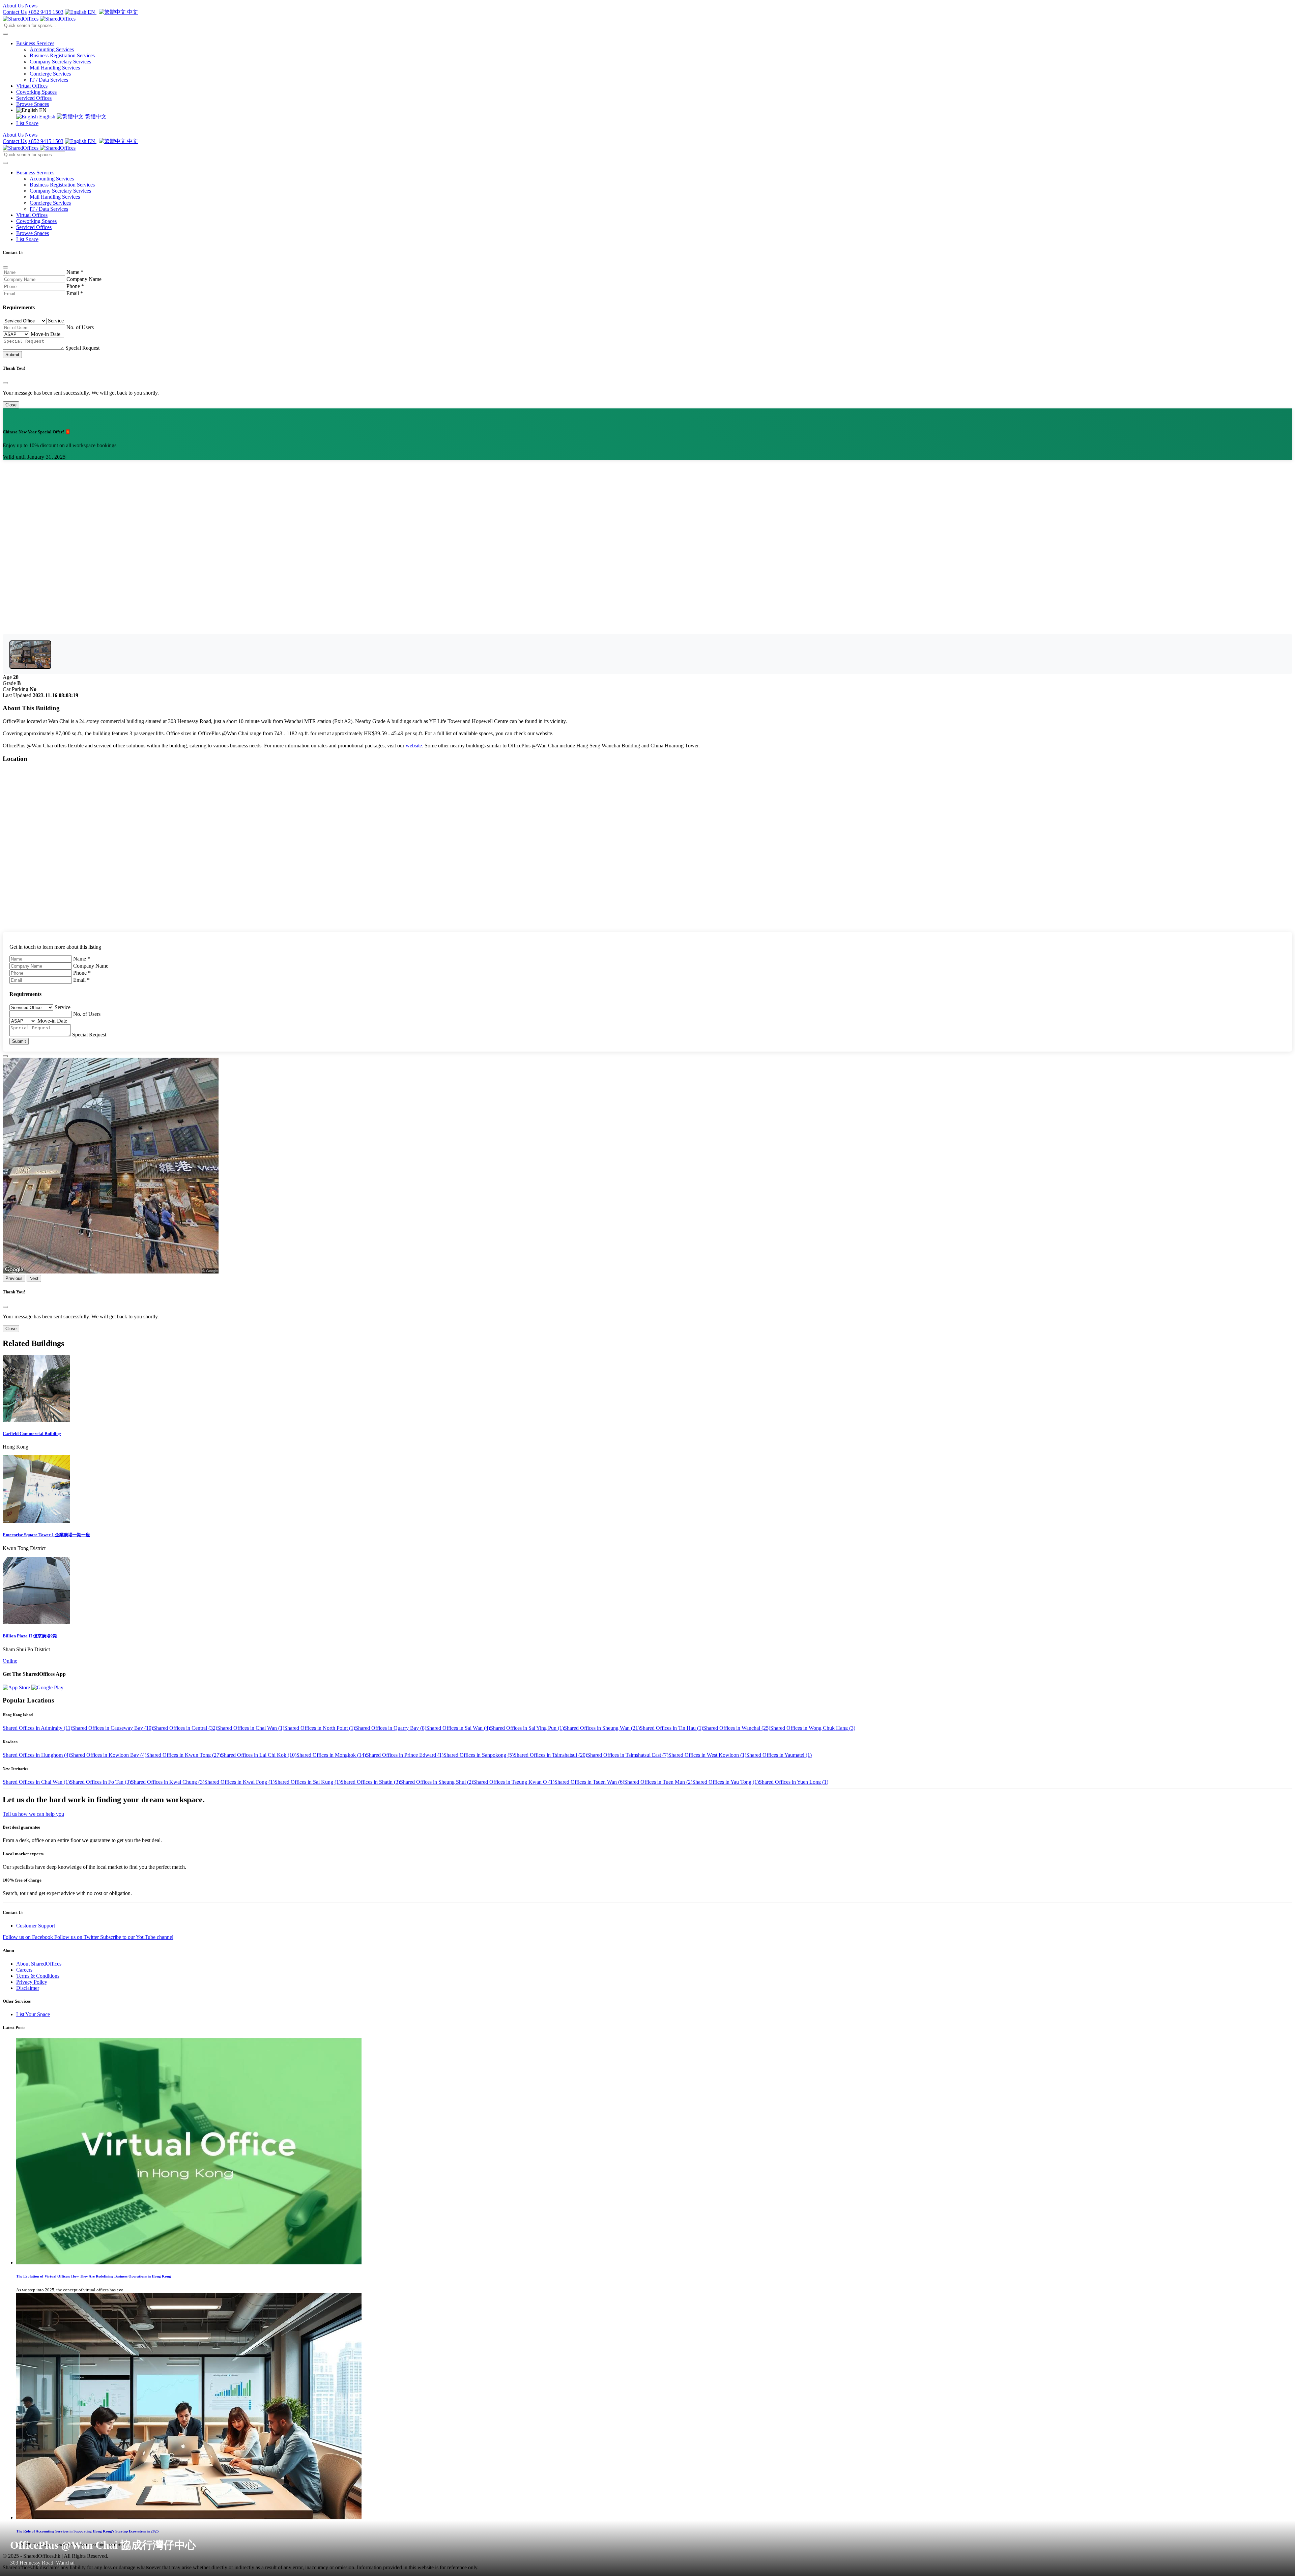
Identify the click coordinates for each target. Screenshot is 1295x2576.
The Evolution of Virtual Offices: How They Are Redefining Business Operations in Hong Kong (94, 2276)
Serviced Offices (34, 98)
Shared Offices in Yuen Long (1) (794, 1782)
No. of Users (80, 327)
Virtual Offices (32, 86)
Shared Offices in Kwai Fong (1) (239, 1782)
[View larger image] (30, 655)
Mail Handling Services (55, 68)
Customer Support (36, 1926)
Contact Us (15, 12)
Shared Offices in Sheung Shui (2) (437, 1782)
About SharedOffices (39, 1964)
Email (75, 293)
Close (11, 405)
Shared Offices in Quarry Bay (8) (391, 1728)
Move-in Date (46, 334)
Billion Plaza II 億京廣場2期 (30, 1636)
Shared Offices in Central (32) (185, 1728)
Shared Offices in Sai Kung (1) (308, 1782)
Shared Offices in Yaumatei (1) (779, 1755)
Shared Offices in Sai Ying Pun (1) (527, 1728)
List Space (27, 123)
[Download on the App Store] (17, 1687)
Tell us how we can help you (33, 1814)
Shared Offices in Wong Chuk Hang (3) (813, 1728)
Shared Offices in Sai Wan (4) (458, 1728)
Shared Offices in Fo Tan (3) (100, 1782)
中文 (132, 12)
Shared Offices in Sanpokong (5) (479, 1755)
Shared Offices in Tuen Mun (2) (658, 1782)
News (31, 6)
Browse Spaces (33, 104)
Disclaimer (28, 1988)
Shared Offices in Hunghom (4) (36, 1755)
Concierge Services (50, 74)
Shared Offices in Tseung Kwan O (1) (514, 1782)
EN (91, 12)
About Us (13, 6)
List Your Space (33, 2014)
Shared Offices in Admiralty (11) (37, 1728)
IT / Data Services (49, 80)
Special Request (82, 348)
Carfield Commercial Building (32, 1434)
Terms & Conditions (38, 1976)
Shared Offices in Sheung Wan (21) (602, 1728)
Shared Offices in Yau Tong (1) (726, 1782)
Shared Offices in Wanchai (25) (737, 1728)
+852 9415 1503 (46, 12)
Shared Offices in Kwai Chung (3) (168, 1782)
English (47, 117)
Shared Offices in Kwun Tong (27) (184, 1755)
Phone (75, 286)
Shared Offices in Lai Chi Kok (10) (259, 1755)
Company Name (84, 279)
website (414, 746)
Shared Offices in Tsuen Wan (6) (589, 1782)
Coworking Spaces (36, 92)
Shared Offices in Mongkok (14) (331, 1755)
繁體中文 (95, 117)
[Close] (5, 267)
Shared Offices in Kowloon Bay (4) (108, 1755)
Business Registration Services (62, 55)
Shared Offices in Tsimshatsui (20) (550, 1755)
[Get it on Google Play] (47, 1687)
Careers (24, 1970)
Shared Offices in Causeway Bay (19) (113, 1728)
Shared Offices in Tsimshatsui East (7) (628, 1755)
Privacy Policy (32, 1982)
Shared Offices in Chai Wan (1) (251, 1728)
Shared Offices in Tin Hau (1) (671, 1728)
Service (56, 321)
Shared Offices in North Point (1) (320, 1728)
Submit (12, 355)
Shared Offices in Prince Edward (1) (405, 1755)
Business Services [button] (35, 43)
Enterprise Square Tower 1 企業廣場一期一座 (46, 1535)
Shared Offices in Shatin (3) (370, 1782)
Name (75, 272)
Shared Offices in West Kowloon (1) (707, 1755)
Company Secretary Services (60, 62)
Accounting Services (52, 49)
